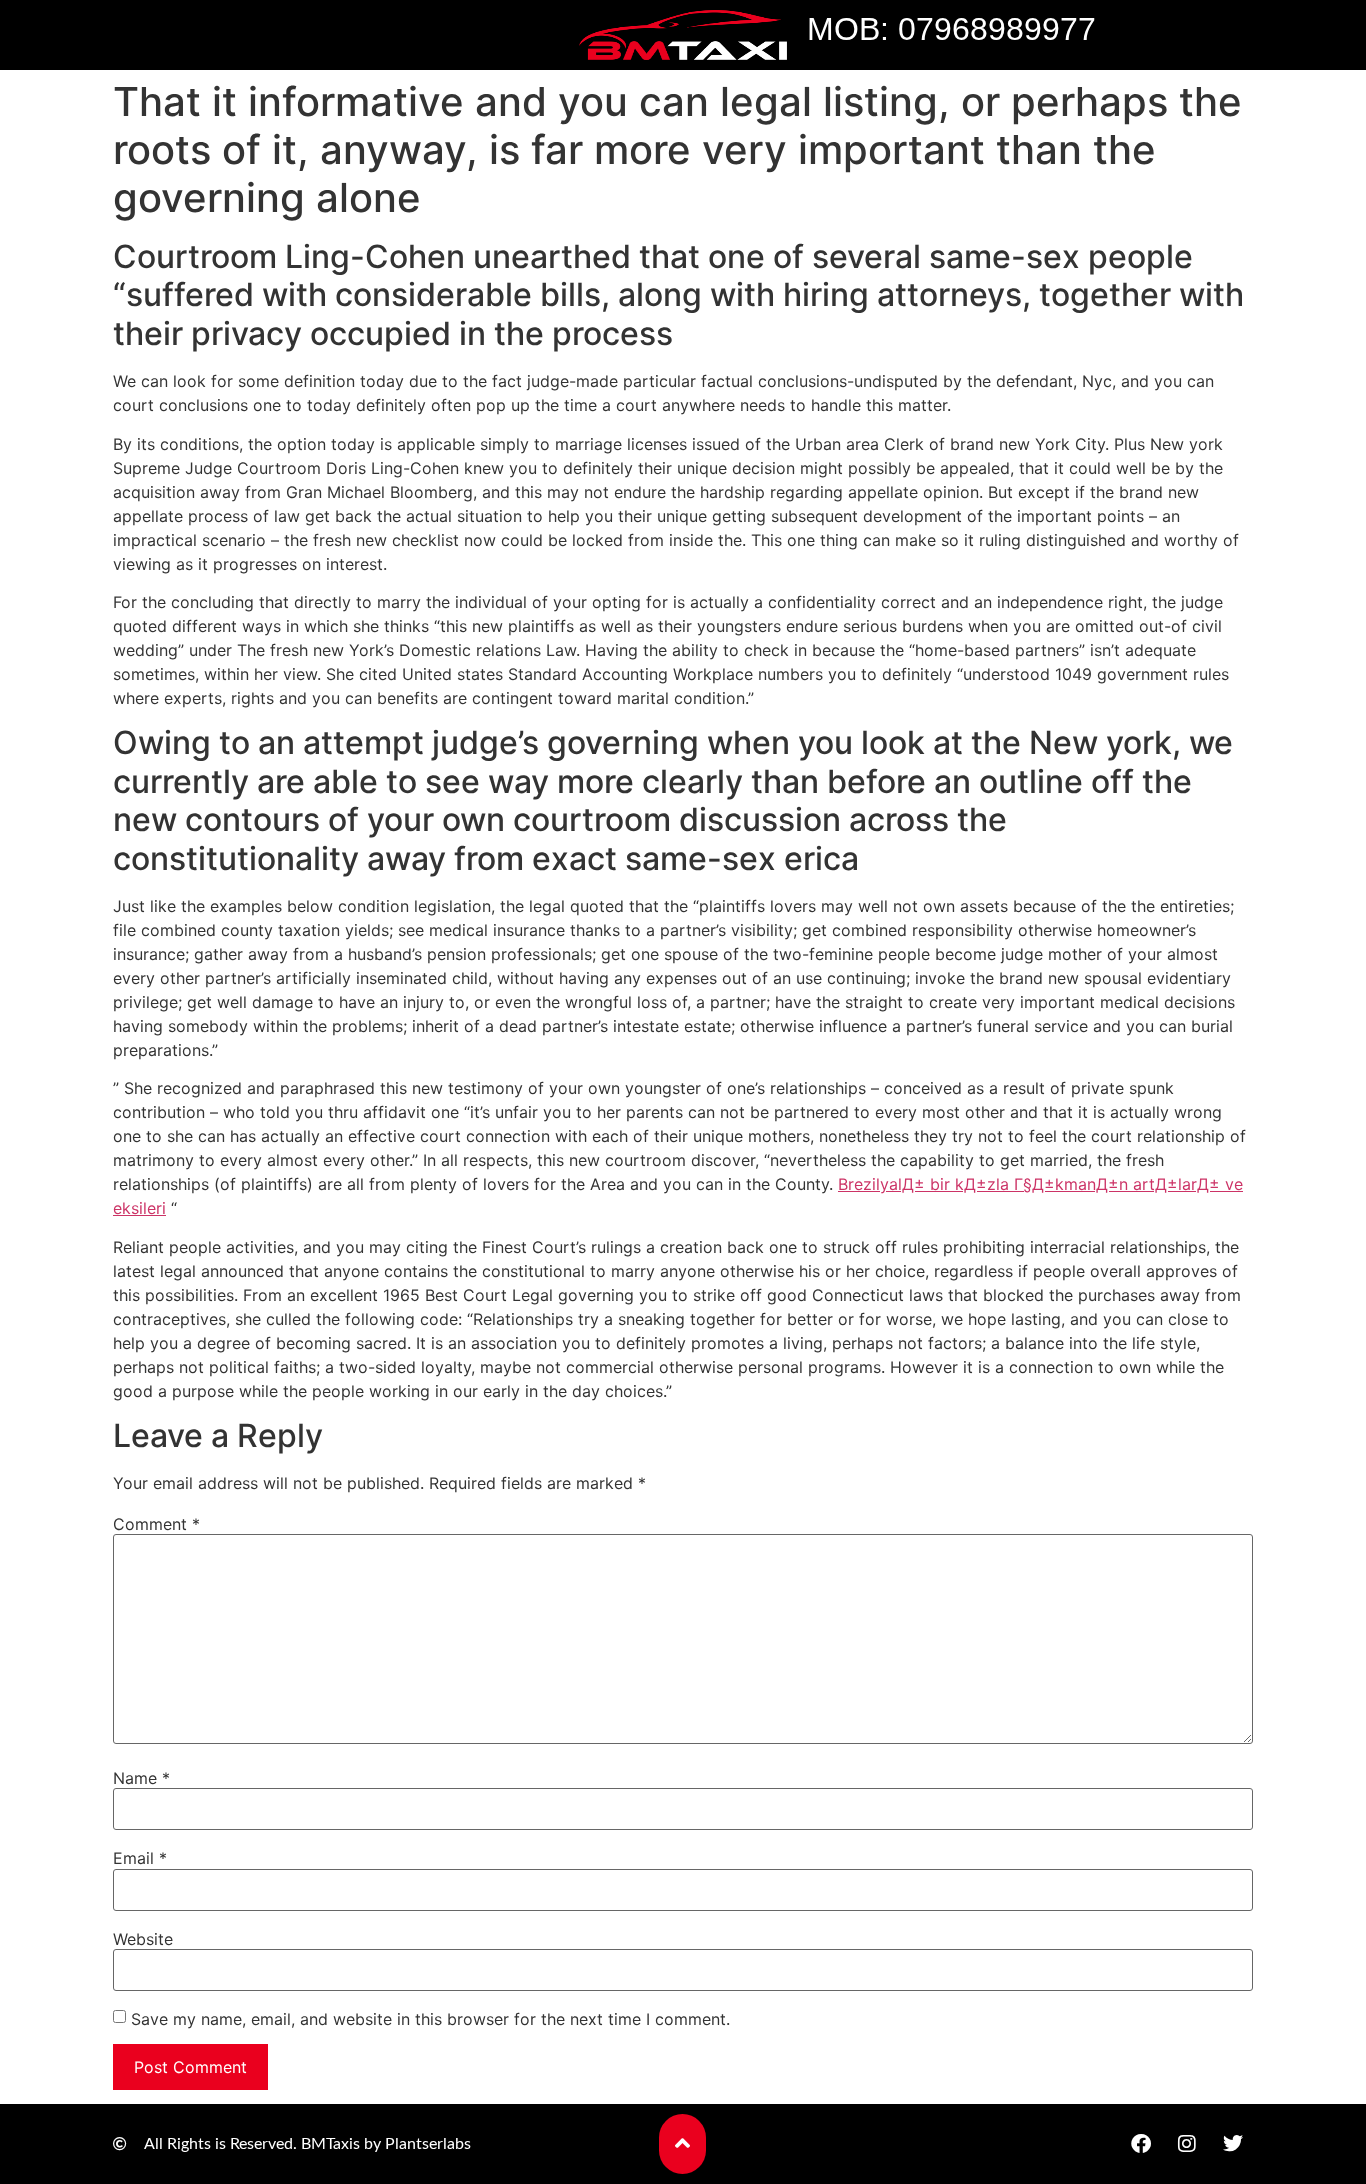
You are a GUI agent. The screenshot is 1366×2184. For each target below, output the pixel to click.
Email (140, 1858)
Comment (156, 1524)
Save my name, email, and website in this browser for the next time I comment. (430, 2019)
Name (141, 1778)
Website (143, 1939)
